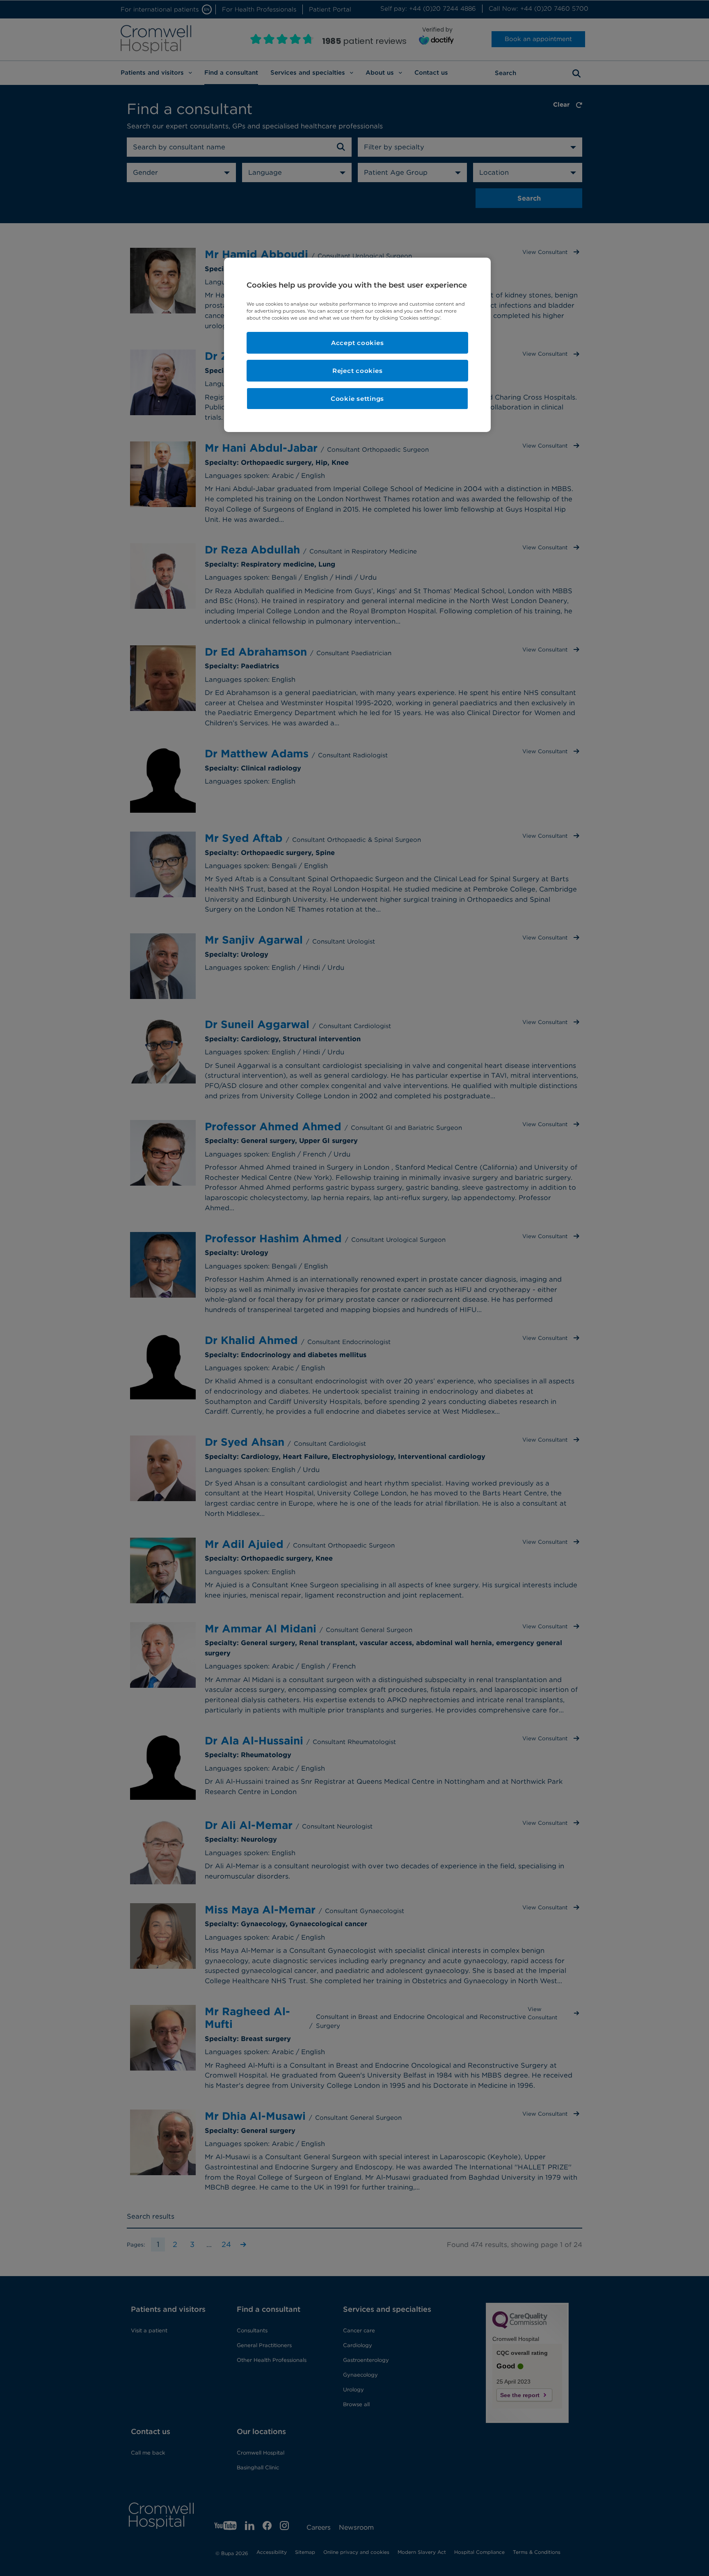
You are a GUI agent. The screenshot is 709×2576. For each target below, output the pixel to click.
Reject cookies (358, 371)
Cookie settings (357, 399)
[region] (357, 345)
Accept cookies (358, 343)
